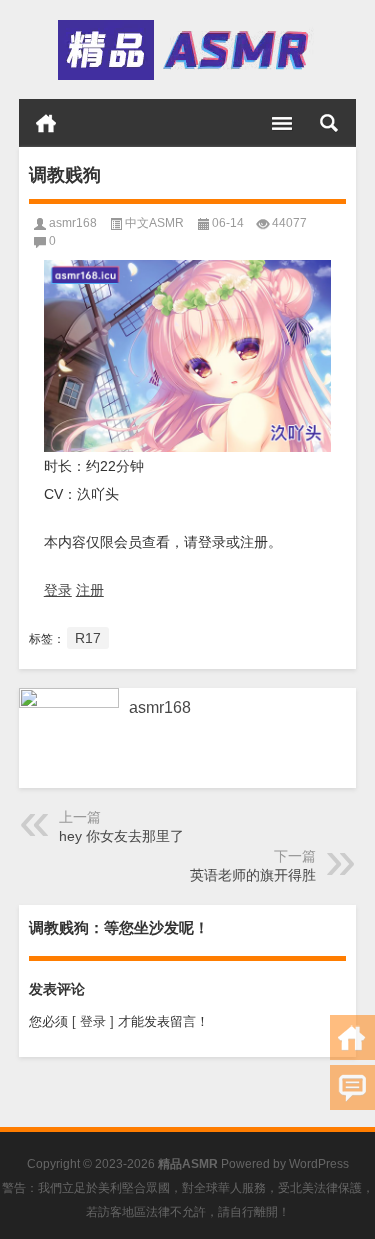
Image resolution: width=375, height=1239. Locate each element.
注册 (90, 590)
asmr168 (73, 223)
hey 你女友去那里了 (121, 836)
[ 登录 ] (93, 1021)
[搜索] (329, 123)
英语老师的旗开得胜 (253, 875)
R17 (88, 638)
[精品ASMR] (186, 50)
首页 (46, 123)
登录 (58, 590)
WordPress (319, 1164)
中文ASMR (154, 223)
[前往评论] (352, 1087)
